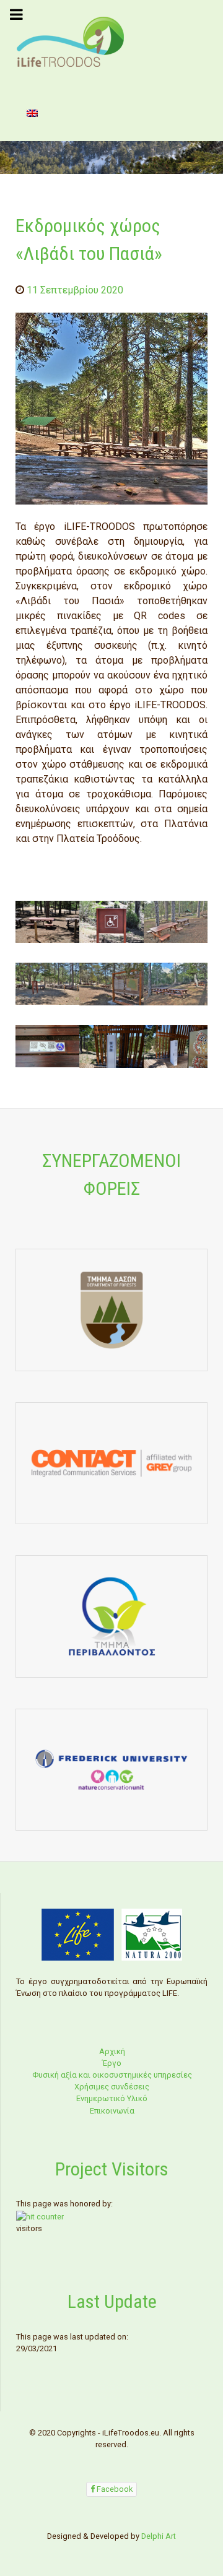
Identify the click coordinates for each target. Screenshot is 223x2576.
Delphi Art (159, 2536)
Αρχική (112, 2051)
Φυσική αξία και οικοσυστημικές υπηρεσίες (112, 2075)
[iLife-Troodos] (71, 41)
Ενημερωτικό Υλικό (112, 2098)
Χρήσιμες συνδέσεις (112, 2087)
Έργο (112, 2063)
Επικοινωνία (112, 2111)
